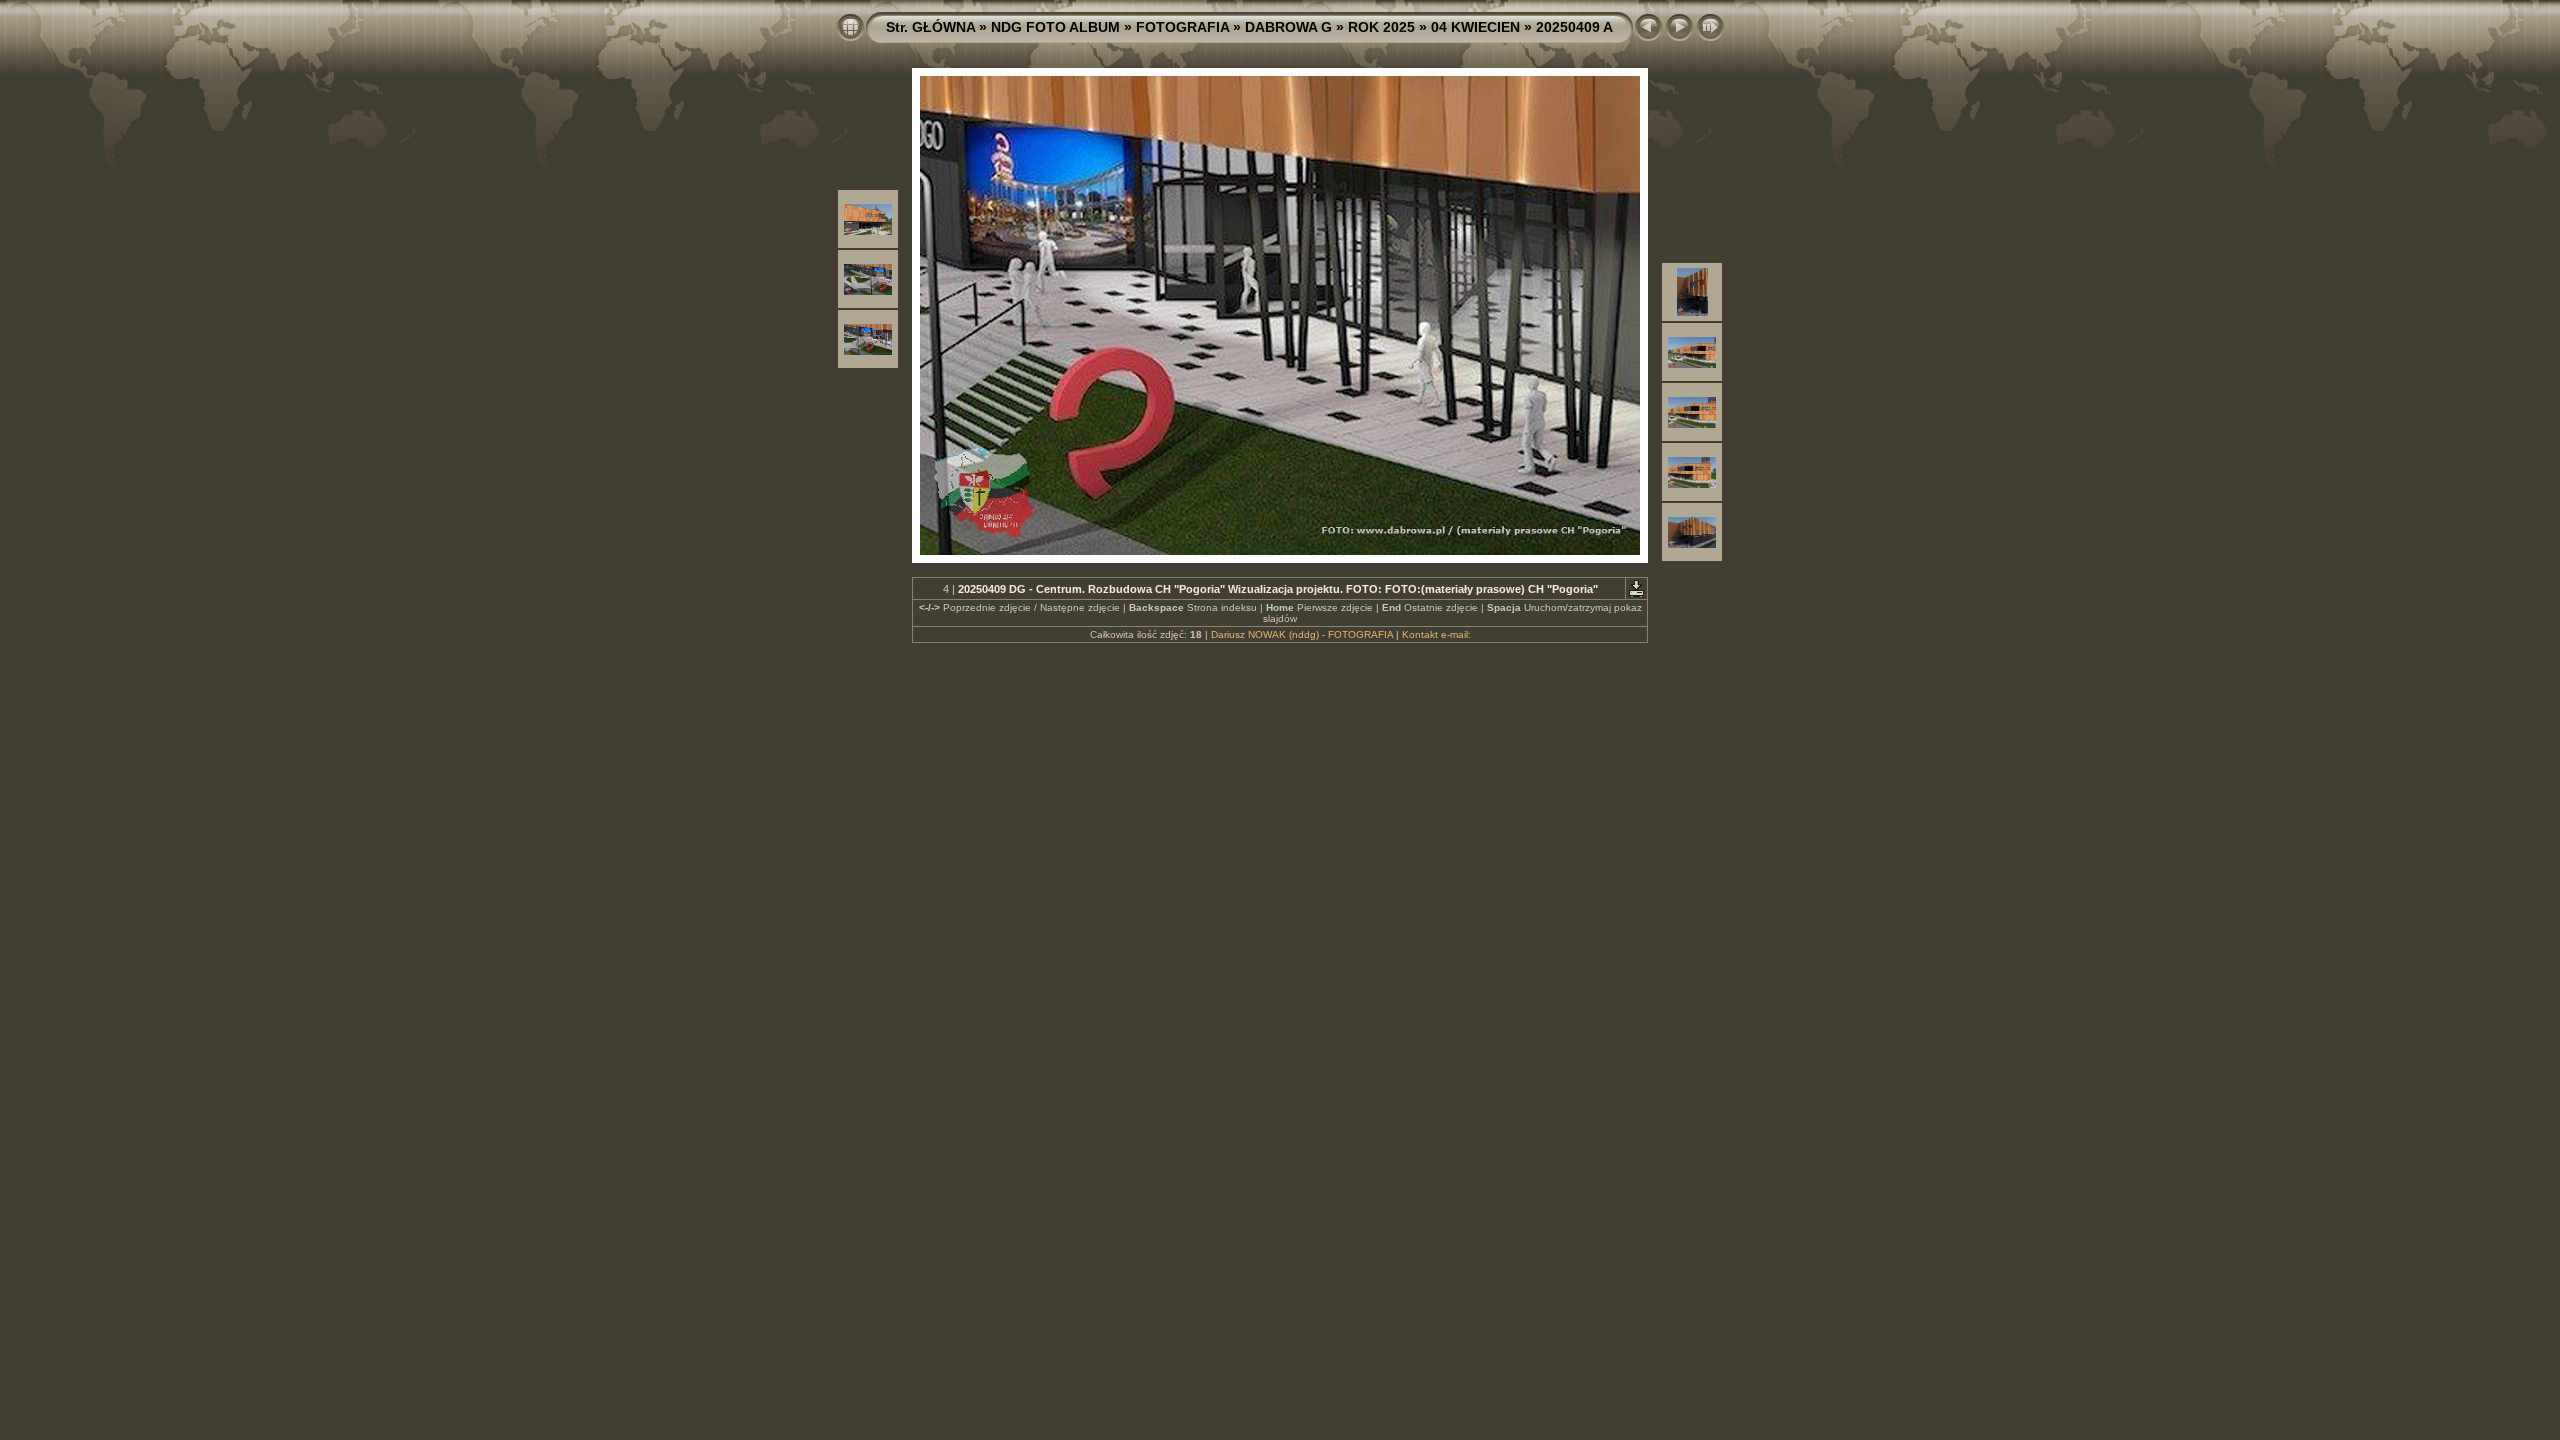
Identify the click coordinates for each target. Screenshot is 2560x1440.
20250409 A (1574, 27)
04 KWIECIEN (1475, 27)
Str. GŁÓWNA (930, 27)
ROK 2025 (1381, 27)
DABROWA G (1288, 27)
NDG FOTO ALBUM (1055, 27)
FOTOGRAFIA (1182, 27)
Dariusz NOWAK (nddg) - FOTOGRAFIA (1302, 634)
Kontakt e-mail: (1436, 634)
